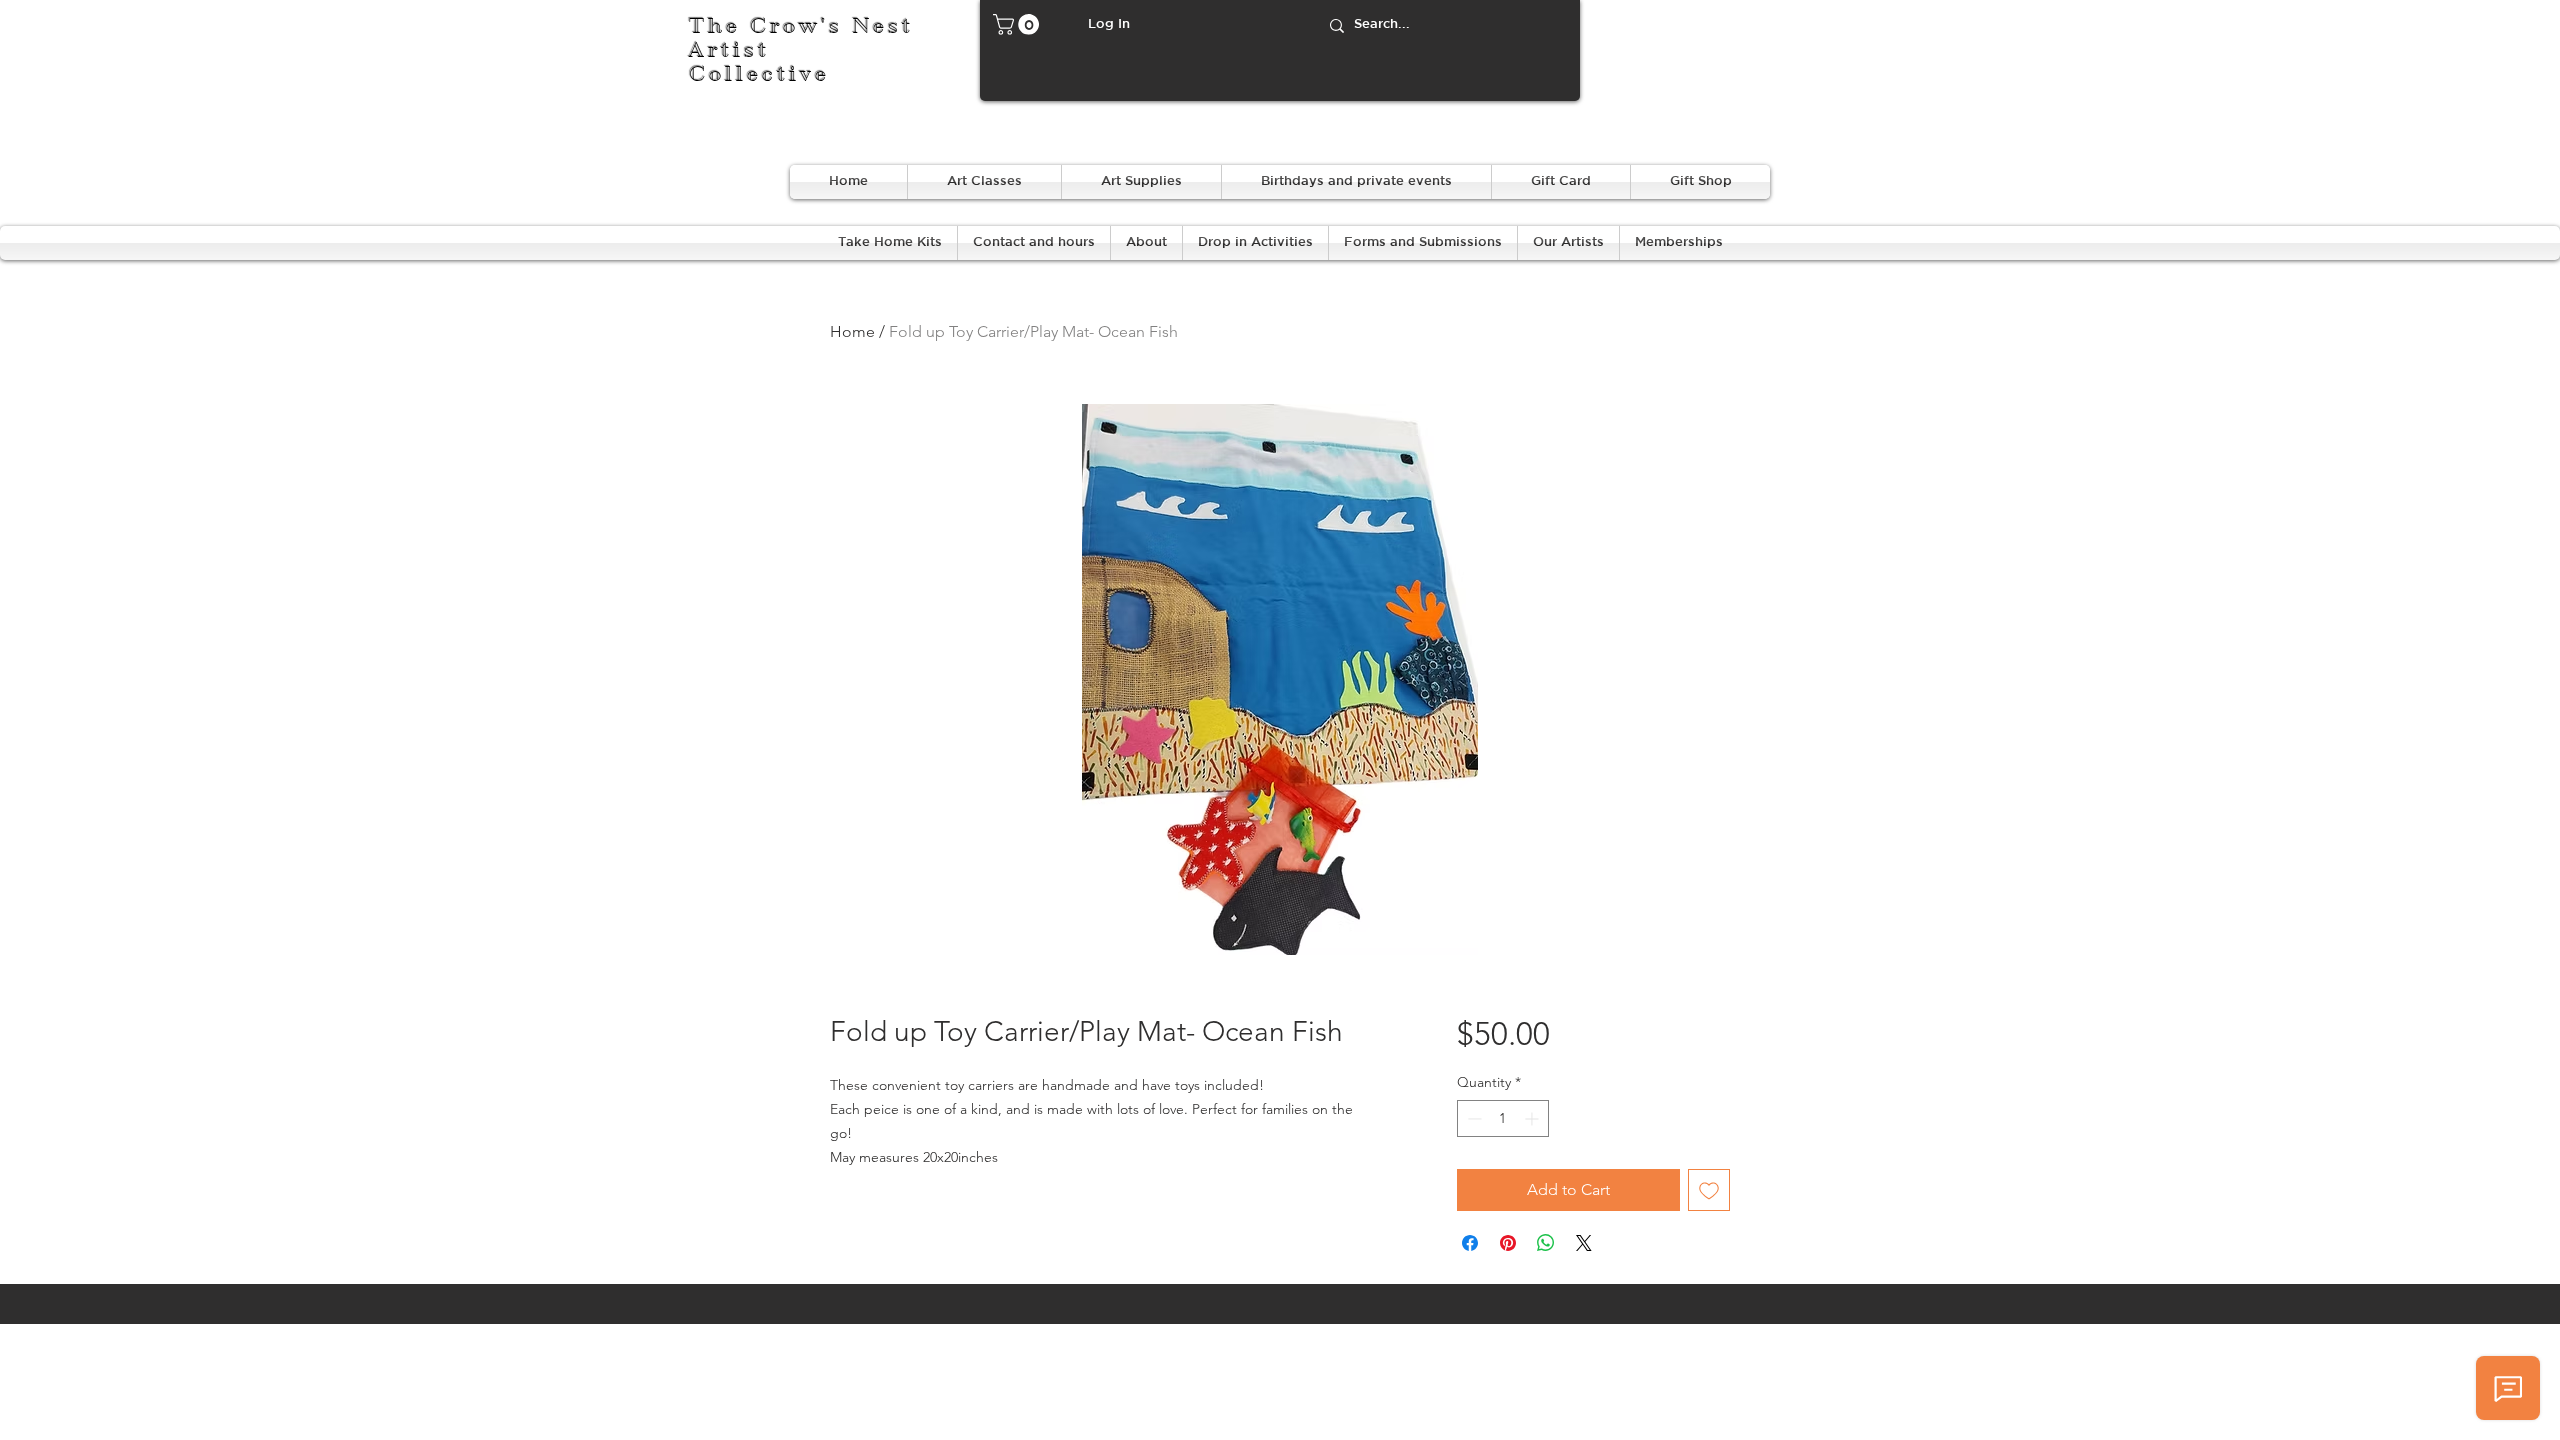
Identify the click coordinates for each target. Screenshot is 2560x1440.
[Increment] (1533, 1118)
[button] (1018, 24)
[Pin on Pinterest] (1508, 1243)
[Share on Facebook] (1470, 1243)
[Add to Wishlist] (1709, 1190)
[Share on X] (1584, 1243)
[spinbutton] (1503, 1118)
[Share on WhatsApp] (1546, 1243)
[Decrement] (1472, 1118)
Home (852, 331)
